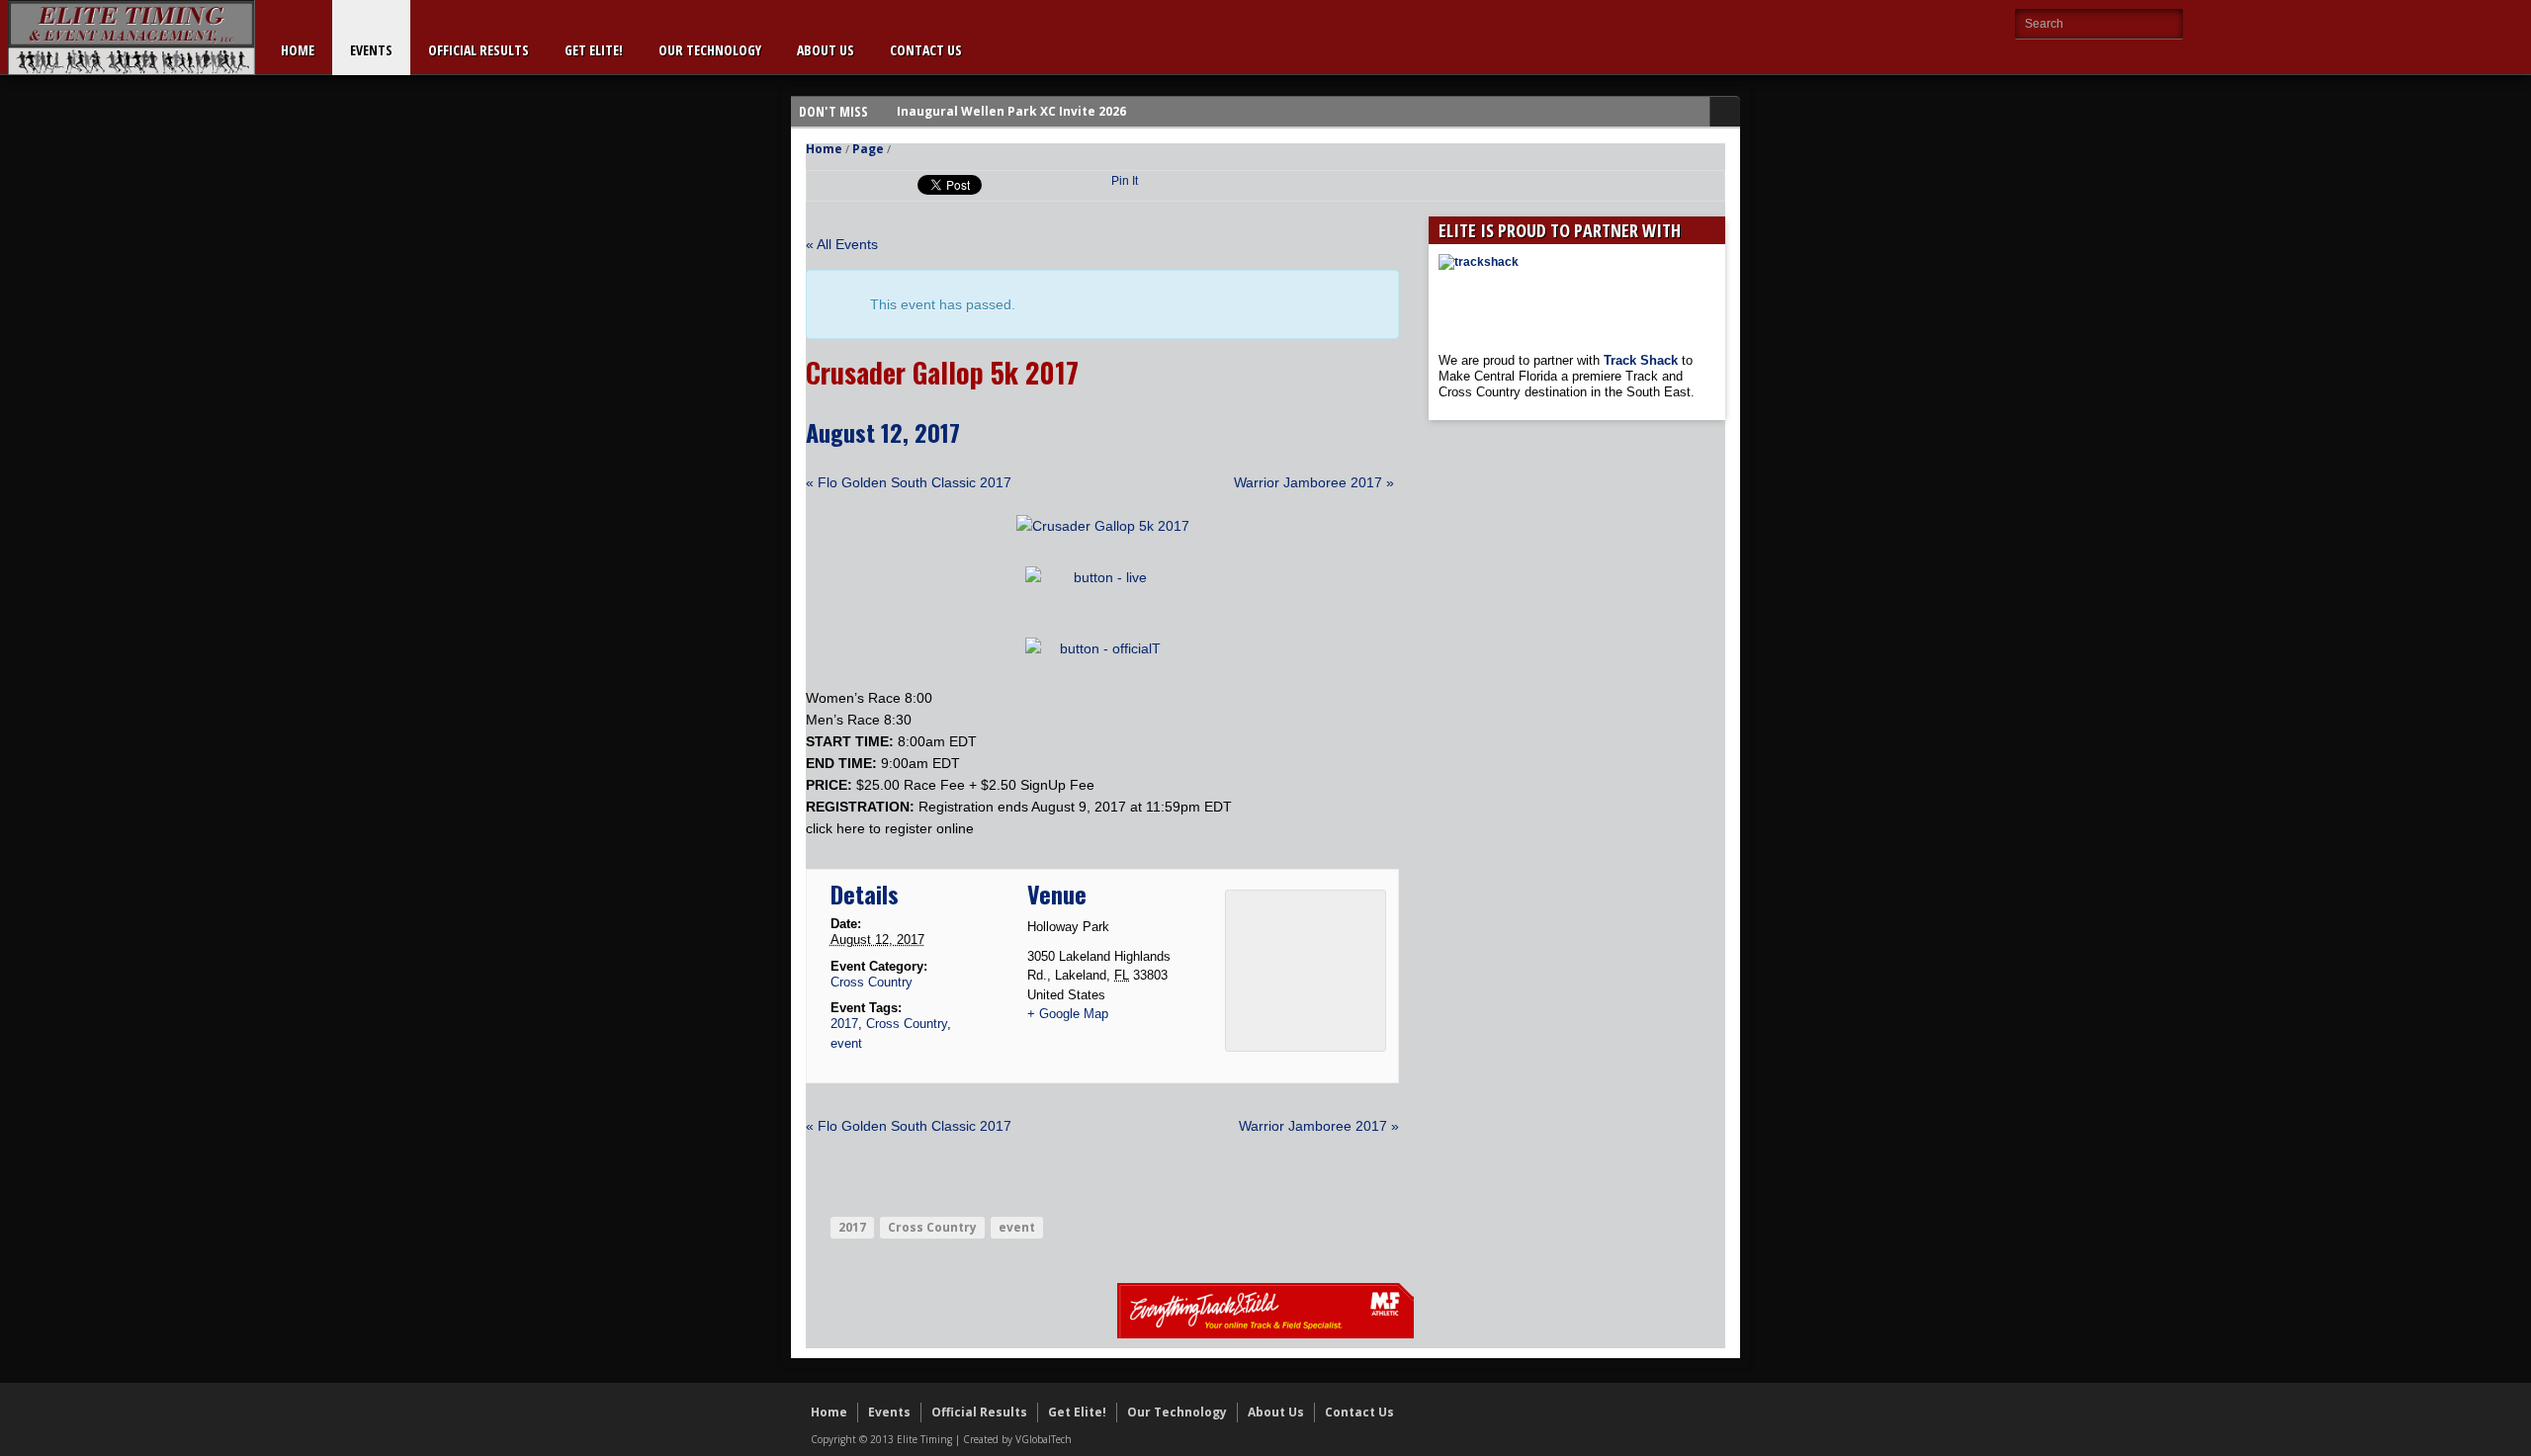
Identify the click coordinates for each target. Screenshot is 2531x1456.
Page (868, 149)
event (846, 1043)
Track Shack (1643, 360)
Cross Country (872, 982)
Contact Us (926, 50)
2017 (844, 1024)
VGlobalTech (1044, 1439)
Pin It (1125, 181)
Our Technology (710, 50)
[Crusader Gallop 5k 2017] (1103, 526)
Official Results (479, 50)
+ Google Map (1068, 1014)
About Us (826, 50)
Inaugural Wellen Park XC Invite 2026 (1011, 111)
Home (298, 50)
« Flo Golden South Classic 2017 (909, 482)
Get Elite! (594, 50)
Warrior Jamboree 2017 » (1314, 482)
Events (371, 50)
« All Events (842, 244)
